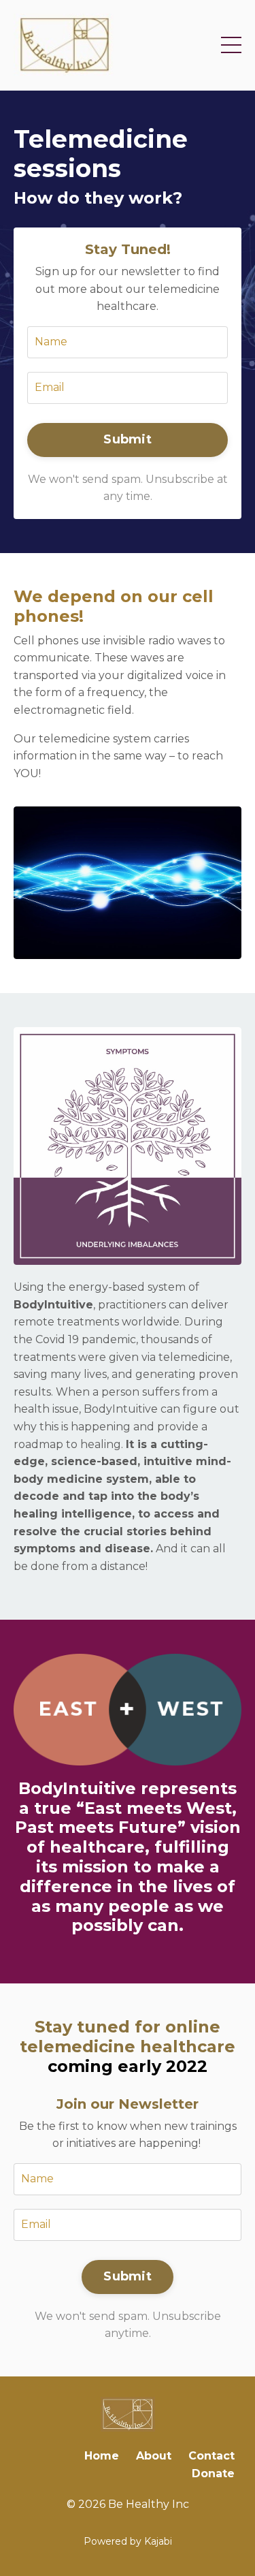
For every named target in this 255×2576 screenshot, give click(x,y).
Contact (211, 2456)
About (154, 2456)
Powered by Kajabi (128, 2541)
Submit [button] (128, 439)
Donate (213, 2473)
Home (102, 2456)
